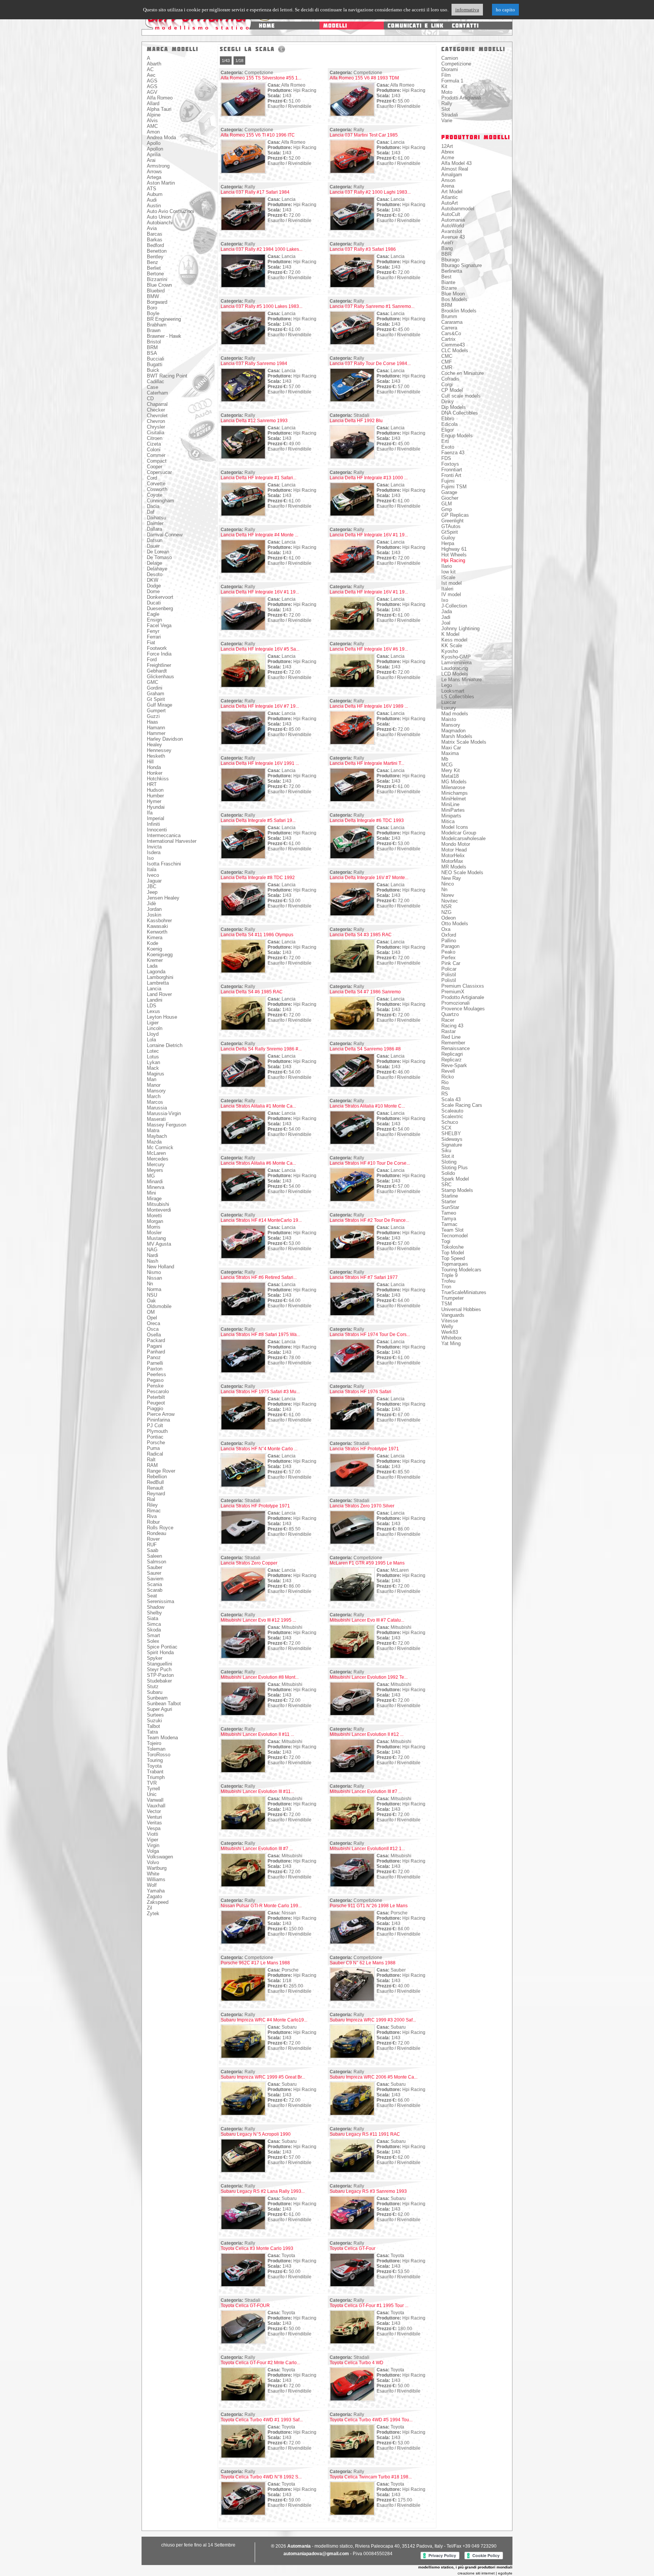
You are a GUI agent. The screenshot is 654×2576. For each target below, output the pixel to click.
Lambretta (158, 983)
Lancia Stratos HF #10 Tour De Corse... (370, 1163)
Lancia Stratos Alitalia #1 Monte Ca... (258, 1106)
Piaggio (155, 1408)
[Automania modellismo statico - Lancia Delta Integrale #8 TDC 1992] (243, 915)
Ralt (151, 1460)
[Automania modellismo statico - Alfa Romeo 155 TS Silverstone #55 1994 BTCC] (243, 115)
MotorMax (452, 861)
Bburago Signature (462, 265)
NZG (446, 912)
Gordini (155, 688)
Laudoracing (455, 668)
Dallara (154, 529)
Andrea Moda (161, 138)
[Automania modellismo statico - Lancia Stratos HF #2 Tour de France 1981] (352, 1257)
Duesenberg (160, 608)
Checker (156, 410)
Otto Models (455, 924)
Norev (448, 895)
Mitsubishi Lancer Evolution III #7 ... (366, 1791)
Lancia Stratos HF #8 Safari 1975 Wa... (260, 1335)
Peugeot (156, 1403)
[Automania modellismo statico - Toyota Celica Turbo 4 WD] (352, 2400)
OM (151, 1312)
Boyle (153, 313)
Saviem (155, 1579)
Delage (154, 563)
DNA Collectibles (460, 413)
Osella (154, 1335)
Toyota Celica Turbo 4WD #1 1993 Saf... (262, 2420)
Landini (155, 1000)
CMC (447, 356)
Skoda (154, 1630)
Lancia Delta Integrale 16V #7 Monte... (369, 878)
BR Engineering (164, 319)
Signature (452, 1145)
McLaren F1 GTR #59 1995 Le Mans (367, 1563)
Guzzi (153, 716)
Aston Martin (161, 183)
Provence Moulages (463, 1009)
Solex (153, 1641)
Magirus (156, 1074)
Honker (155, 773)
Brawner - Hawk (164, 336)
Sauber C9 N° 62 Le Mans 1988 (363, 1963)
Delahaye (157, 569)
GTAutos (451, 526)
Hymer (154, 801)
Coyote (155, 495)
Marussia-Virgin (164, 1113)
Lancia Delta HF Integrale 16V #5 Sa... (260, 649)
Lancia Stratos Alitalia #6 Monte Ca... (258, 1163)
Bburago (450, 260)
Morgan (155, 1221)
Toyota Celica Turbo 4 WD (357, 2363)
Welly (447, 1326)
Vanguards (453, 1315)
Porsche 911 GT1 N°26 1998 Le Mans (369, 1906)
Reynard (156, 1494)
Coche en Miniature (462, 373)
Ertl (445, 441)
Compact (157, 461)
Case (153, 387)
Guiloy (448, 538)
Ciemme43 (453, 345)
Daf (151, 512)
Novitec (450, 901)
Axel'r (447, 243)
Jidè (151, 903)
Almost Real (455, 169)
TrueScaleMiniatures (464, 1292)
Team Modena (162, 1738)
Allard (153, 103)
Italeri (447, 589)
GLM (447, 504)
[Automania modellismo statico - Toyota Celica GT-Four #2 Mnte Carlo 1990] (243, 2400)
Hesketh (156, 756)
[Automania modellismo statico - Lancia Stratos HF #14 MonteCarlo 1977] (243, 1257)
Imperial (156, 818)
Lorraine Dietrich (165, 1045)
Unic (152, 1794)
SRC (446, 1185)
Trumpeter (452, 1298)
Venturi (154, 1817)
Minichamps (455, 793)
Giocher (450, 498)
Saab (153, 1550)
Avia (152, 228)
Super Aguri (160, 1709)
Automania (453, 220)
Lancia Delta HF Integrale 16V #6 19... (369, 649)
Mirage (154, 1199)
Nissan (154, 1278)
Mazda (154, 1142)
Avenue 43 (453, 237)
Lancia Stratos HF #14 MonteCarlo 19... (261, 1220)
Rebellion (157, 1477)
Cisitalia (156, 433)
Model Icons (455, 827)
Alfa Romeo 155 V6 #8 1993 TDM (364, 78)
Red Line (451, 1037)
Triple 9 (449, 1275)
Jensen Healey (163, 898)
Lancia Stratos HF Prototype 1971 (364, 1449)
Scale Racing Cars (462, 1105)
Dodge (154, 586)
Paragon (450, 946)
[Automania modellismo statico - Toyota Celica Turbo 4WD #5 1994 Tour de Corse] (352, 2457)
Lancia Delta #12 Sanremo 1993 (254, 421)
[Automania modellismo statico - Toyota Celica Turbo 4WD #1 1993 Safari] (243, 2457)
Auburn (155, 194)
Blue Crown (159, 285)
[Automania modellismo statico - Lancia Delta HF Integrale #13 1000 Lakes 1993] (352, 515)
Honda (154, 767)
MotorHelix (453, 855)
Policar (449, 969)
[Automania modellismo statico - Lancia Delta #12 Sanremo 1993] (243, 458)
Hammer (156, 733)
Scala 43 (451, 1099)
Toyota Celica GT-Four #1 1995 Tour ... (369, 2306)
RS (445, 1094)
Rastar (448, 1031)
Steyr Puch (159, 1669)
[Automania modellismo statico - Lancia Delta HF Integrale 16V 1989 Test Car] (352, 743)
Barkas (155, 240)
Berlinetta (452, 271)
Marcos (155, 1102)
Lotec (153, 1051)
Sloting (449, 1162)
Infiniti (153, 824)
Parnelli (155, 1363)
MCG (447, 765)
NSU (152, 1295)
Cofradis (450, 379)
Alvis (152, 120)
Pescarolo (158, 1391)
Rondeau (156, 1533)
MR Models (454, 867)
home (267, 26)
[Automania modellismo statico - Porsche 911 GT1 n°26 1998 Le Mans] (352, 1943)
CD (150, 399)
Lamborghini (160, 977)
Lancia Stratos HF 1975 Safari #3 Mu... (260, 1392)
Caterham (157, 393)
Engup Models (457, 436)
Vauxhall (156, 1806)
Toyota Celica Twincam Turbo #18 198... (371, 2477)
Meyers (155, 1170)
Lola (151, 1040)
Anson (448, 180)
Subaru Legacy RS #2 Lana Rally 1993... (263, 2191)
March (154, 1096)
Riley (152, 1505)
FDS (446, 458)
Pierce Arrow (161, 1414)
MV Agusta (159, 1244)
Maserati (156, 1119)
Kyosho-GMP (456, 657)
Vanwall (155, 1800)
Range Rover (161, 1471)
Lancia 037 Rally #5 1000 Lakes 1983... (262, 306)
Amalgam (452, 175)
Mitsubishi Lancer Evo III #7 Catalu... (367, 1620)
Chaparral (157, 404)
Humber (155, 796)
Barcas (155, 234)
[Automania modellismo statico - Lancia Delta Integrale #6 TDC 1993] (352, 858)
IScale (448, 577)
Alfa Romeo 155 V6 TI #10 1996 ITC (258, 135)
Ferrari (154, 637)
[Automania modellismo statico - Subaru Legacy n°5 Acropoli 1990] (243, 2171)
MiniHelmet (454, 799)
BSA (152, 353)
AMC (152, 126)
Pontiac (155, 1437)
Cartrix (448, 339)
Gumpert (156, 711)
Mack (153, 1068)
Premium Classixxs (463, 986)
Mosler (154, 1233)
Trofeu (448, 1281)
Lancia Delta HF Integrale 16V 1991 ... (260, 763)
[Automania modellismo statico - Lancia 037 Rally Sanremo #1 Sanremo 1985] (352, 343)
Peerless (156, 1374)
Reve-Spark (454, 1065)
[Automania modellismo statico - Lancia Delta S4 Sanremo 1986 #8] (352, 1086)
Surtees (155, 1715)
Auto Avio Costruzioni (171, 211)
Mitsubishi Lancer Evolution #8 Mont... (260, 1677)
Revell (448, 1071)
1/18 (239, 61)
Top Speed (453, 1258)
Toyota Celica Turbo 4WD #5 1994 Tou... (371, 2420)
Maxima (450, 753)
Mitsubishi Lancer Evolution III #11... (257, 1791)
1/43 (226, 61)
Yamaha (156, 1891)
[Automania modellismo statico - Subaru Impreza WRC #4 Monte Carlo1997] (243, 2057)
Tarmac (449, 1224)
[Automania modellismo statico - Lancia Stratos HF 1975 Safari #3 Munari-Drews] (243, 1429)
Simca (154, 1624)
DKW (153, 580)
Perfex (448, 958)
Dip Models (454, 407)
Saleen (154, 1556)
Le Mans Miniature (462, 680)
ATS (152, 189)
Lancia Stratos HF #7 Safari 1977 (364, 1277)
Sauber (155, 1567)
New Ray (451, 878)
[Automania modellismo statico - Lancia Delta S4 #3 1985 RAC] (352, 972)
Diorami (450, 69)
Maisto (449, 719)
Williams (156, 1879)
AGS (152, 81)
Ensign (154, 620)
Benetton (157, 251)
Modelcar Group (459, 833)
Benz (153, 262)
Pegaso (155, 1380)
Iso (150, 858)
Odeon (448, 918)
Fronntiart (452, 470)
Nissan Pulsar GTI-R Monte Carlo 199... (261, 1906)
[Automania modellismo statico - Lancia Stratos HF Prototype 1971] (352, 1486)
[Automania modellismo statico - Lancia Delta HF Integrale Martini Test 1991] (352, 800)
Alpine (154, 115)
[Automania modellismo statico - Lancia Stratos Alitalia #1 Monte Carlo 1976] (243, 1143)
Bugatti (155, 364)
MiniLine (450, 804)
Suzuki (154, 1721)
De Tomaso (159, 557)
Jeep (152, 892)
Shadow (156, 1607)
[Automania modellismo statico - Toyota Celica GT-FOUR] (243, 2343)
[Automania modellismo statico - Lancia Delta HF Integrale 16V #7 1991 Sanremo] (243, 743)
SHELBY (451, 1133)
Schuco (450, 1122)
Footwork (157, 648)
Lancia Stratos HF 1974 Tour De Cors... (370, 1335)
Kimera (155, 938)
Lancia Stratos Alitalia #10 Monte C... (367, 1106)
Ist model (452, 583)
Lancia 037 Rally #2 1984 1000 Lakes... (262, 249)
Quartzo (450, 1014)
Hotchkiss (158, 779)
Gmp (447, 509)
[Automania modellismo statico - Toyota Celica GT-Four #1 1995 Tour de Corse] (352, 2343)
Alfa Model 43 (456, 163)
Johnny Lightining (460, 628)
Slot (446, 109)
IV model (451, 594)
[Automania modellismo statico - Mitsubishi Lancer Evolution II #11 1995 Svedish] (243, 1771)
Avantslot (452, 231)
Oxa (446, 929)
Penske (155, 1386)
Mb (445, 759)
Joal (446, 623)
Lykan (153, 1062)
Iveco (153, 875)
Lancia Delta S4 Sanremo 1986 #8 (365, 1049)
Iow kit (448, 572)
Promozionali (455, 1003)
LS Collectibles (458, 697)
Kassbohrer (159, 921)
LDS (152, 1006)
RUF (152, 1545)
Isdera (154, 852)
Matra (153, 1130)
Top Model (453, 1253)
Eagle (153, 614)
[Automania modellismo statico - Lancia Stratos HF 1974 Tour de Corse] (352, 1372)
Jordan (154, 909)
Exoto (448, 447)
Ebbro (448, 419)
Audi (152, 200)
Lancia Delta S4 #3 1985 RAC (361, 935)
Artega (154, 177)
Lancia (154, 989)
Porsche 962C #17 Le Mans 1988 (255, 1963)
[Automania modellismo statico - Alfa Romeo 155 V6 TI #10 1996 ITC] (243, 172)
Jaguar (154, 881)
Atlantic (450, 197)
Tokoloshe (452, 1247)
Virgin (153, 1845)
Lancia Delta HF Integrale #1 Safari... (258, 478)
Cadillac (156, 381)
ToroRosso (159, 1755)
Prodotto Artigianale (463, 997)
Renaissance (455, 1048)
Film (446, 75)
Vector (154, 1811)
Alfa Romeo (160, 98)
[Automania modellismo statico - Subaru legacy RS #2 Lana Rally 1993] (243, 2228)
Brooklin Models (459, 311)
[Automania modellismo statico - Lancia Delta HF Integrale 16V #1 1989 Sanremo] (352, 572)
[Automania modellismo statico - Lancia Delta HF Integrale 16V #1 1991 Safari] (352, 629)
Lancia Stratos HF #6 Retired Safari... (259, 1277)
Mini (151, 1193)
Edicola (449, 424)
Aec (151, 75)
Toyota (154, 1766)
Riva (152, 1516)
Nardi (153, 1255)
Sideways (452, 1139)
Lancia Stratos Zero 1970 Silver (362, 1506)
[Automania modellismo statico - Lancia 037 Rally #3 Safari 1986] (352, 286)
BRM (152, 347)
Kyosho (450, 651)
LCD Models (455, 674)
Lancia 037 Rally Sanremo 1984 (254, 364)
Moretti (154, 1216)
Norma (154, 1289)
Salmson (156, 1562)
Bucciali (156, 359)
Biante (448, 282)
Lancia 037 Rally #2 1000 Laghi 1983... (370, 192)
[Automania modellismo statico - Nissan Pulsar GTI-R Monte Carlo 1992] (243, 1943)
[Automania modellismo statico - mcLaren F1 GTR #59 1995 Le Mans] (352, 1600)
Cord (152, 478)
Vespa (154, 1828)
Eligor (448, 430)
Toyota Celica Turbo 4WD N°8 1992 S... (261, 2477)
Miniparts (451, 816)
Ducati (154, 603)
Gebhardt (157, 671)
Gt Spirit (156, 699)
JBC (152, 886)
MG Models (454, 782)
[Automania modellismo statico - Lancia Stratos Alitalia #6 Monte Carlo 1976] (243, 1200)
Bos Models (454, 299)
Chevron (156, 421)
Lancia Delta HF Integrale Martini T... (367, 763)
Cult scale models (461, 396)
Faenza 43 (453, 453)
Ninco (448, 884)
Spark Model (455, 1179)
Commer (156, 455)
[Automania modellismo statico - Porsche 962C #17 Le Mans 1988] (243, 2000)
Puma (153, 1448)
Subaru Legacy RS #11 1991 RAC (365, 2134)
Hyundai (156, 807)
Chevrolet (157, 416)
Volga (153, 1851)
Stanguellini (160, 1664)
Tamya (449, 1219)
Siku (446, 1150)
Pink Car (451, 963)
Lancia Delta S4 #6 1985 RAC (252, 992)
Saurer (154, 1573)
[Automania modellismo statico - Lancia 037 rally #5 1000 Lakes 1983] (243, 343)
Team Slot (452, 1230)
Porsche (156, 1443)
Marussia (157, 1108)
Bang (447, 248)
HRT (152, 784)
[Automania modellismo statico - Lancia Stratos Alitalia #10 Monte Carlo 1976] (352, 1143)
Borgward (157, 302)
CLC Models (455, 350)
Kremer (155, 960)
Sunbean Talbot (164, 1704)
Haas (153, 722)
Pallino (449, 941)
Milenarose (453, 787)
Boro (152, 308)
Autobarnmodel (458, 209)
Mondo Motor (456, 844)
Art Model (452, 192)
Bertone (155, 274)
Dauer (153, 546)
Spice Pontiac (162, 1647)
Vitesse (450, 1321)
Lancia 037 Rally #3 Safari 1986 (363, 249)
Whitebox (452, 1338)
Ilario (447, 566)
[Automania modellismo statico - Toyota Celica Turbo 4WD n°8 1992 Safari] (243, 2514)
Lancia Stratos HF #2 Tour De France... (369, 1220)
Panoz (154, 1357)
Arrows (154, 172)
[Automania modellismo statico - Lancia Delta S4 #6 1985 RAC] (243, 1029)
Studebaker (159, 1681)
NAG (152, 1250)
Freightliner (159, 665)
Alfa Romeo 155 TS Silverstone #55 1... (261, 78)
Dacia (153, 506)
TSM (447, 1304)
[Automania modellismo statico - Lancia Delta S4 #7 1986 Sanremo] (352, 1029)
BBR (446, 254)
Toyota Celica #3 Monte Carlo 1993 (257, 2248)
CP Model (452, 390)
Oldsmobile (159, 1306)
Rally (447, 103)
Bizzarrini (157, 279)
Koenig (154, 949)
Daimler (155, 523)
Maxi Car (451, 748)
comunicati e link (416, 26)
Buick (153, 370)
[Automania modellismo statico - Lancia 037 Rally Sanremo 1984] (243, 401)
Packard (156, 1340)
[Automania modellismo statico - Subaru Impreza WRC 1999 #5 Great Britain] (243, 2114)
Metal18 (450, 776)
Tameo (449, 1213)
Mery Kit (451, 770)
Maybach (157, 1136)
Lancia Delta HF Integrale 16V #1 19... (369, 535)
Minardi (155, 1182)
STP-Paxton (160, 1675)
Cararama (452, 322)
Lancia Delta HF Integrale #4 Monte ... (259, 535)
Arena (448, 186)
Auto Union (159, 217)
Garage (449, 492)
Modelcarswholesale (463, 838)
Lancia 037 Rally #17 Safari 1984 (255, 192)
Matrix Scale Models (464, 742)
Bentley (155, 257)
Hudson (155, 790)
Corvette (156, 484)
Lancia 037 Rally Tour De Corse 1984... (370, 364)
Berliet (154, 268)
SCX (446, 1128)
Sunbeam (157, 1698)
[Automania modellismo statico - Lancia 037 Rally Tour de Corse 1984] (352, 401)
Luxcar (449, 702)
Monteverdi (159, 1210)
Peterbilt (156, 1397)
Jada (447, 611)
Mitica (448, 821)
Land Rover (159, 994)
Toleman (156, 1749)
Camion (450, 58)
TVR (152, 1783)
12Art (447, 146)
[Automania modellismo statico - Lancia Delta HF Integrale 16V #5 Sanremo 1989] (243, 686)
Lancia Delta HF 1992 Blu (356, 421)
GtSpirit (450, 532)
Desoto (155, 574)
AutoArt (450, 203)
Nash (153, 1261)
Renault (155, 1488)
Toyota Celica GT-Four (353, 2248)
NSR (446, 907)
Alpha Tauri (159, 109)
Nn (150, 1284)
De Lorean (158, 552)
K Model (450, 634)
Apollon (155, 149)
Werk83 (450, 1332)
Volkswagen (160, 1857)
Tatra (152, 1732)
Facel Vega (159, 625)
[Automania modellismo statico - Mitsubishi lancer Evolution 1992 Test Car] (352, 1714)
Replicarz (452, 1060)
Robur (153, 1522)
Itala (152, 869)
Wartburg (157, 1868)
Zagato (154, 1896)
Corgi (447, 385)
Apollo (154, 143)
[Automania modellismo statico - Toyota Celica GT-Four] (352, 2285)
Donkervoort (160, 597)
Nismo (154, 1272)
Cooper (155, 467)
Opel (152, 1318)
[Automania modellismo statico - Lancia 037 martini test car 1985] (352, 172)
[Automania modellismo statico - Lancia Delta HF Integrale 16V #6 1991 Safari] (352, 686)
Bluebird (156, 291)
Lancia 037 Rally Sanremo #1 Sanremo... (372, 306)
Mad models (455, 714)
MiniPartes (453, 810)
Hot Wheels (454, 555)
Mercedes (158, 1159)
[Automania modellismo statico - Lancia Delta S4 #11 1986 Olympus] (243, 972)
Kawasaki (157, 926)
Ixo (445, 600)
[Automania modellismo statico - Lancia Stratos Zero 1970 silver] (352, 1543)
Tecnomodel (455, 1236)
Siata (153, 1618)
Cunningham (160, 501)
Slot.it (448, 1156)
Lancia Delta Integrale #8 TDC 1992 (258, 878)
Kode (153, 943)
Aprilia (154, 155)
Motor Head (454, 850)
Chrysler (156, 427)
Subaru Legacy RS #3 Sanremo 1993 (368, 2191)
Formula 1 (452, 81)
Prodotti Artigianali (461, 98)
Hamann (156, 728)
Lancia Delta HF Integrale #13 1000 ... (369, 478)
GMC (153, 682)
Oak (151, 1301)
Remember (453, 1043)
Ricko (448, 1077)
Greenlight (452, 521)
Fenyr (153, 631)
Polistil (449, 975)
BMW (153, 296)
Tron (446, 1287)
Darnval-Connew (165, 535)
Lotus (153, 1057)
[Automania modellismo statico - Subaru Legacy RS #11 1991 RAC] (352, 2171)
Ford (152, 660)
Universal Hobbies (461, 1309)
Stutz (153, 1687)
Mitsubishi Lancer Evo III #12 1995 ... (258, 1620)
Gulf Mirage (160, 705)
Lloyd (153, 1034)
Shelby (154, 1613)
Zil (149, 1908)
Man (152, 1079)
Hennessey (159, 750)
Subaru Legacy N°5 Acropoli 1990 (256, 2134)
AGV (152, 92)
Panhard (156, 1352)
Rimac (154, 1511)
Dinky (448, 402)
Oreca (153, 1323)
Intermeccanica (164, 835)
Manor (154, 1085)
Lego (447, 685)
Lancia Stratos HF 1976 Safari (360, 1392)
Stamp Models (457, 1190)
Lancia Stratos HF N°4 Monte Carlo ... (259, 1449)
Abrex (448, 152)
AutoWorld (453, 226)
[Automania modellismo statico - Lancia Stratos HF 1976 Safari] (352, 1429)
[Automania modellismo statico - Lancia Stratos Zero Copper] (243, 1600)
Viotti (153, 1834)
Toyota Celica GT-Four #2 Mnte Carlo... (260, 2363)
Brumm (449, 316)
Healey (154, 745)
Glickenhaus (160, 677)
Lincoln (155, 1028)
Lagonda (156, 972)
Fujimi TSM (454, 487)
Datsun (155, 540)
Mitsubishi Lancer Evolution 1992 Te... (369, 1677)
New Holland (160, 1267)
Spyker (155, 1658)
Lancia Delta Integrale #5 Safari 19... (258, 820)
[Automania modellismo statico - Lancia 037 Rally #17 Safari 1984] (243, 229)
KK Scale (452, 646)
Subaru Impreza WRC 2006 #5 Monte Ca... (374, 2077)
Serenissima (160, 1601)
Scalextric (452, 1116)
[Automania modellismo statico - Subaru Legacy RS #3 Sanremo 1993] (352, 2228)
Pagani (154, 1346)
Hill (150, 762)
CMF (447, 362)
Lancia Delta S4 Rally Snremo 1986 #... (261, 1049)
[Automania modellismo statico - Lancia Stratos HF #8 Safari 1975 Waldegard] (243, 1372)
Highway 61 (454, 549)
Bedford (155, 245)
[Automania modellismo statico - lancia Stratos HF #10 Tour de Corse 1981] (352, 1200)
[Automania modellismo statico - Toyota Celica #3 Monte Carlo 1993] (243, 2285)
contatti (465, 26)
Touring (155, 1760)
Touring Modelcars (461, 1270)
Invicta (154, 847)
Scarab (155, 1590)
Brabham (157, 325)
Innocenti (157, 830)
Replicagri (452, 1054)
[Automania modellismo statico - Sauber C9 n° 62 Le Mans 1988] (352, 2000)
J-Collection (454, 606)
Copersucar (159, 472)
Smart (153, 1635)
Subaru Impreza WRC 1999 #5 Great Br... (263, 2077)
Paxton (155, 1369)
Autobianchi (160, 223)
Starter (449, 1202)
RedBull (155, 1482)
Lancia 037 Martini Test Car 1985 (364, 135)
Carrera (449, 328)
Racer (448, 1020)
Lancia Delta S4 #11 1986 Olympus (257, 935)
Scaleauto (452, 1111)
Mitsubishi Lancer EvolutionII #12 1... (367, 1849)
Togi (446, 1241)
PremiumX (453, 992)
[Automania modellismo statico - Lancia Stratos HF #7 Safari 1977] (352, 1314)
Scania (154, 1584)
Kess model (454, 640)
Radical (155, 1454)
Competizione (456, 64)
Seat (152, 1596)
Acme (448, 158)
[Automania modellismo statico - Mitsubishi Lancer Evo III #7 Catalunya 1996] (352, 1657)
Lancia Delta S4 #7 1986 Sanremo (365, 992)
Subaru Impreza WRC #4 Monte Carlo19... (264, 2020)
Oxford (449, 935)
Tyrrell (153, 1789)
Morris (154, 1227)
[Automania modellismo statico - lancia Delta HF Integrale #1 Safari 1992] (243, 515)
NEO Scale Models (462, 872)
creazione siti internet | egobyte (485, 2573)
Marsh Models (457, 736)
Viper (153, 1840)
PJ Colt (155, 1426)
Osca (153, 1329)
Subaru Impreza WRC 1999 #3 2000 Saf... (373, 2020)
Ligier (153, 1023)
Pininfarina (158, 1420)
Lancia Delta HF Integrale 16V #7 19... (260, 706)
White (153, 1874)
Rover (153, 1539)
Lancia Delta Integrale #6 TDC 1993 (367, 820)
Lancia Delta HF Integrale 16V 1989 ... (369, 706)
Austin (154, 206)
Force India (159, 654)
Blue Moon (453, 294)
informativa (467, 10)
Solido (448, 1173)
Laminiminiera (456, 663)
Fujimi (448, 481)
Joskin (154, 915)
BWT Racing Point (167, 376)
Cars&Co (451, 333)
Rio (445, 1082)
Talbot (153, 1726)
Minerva (156, 1187)
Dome (153, 591)
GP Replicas (455, 515)
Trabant (155, 1772)
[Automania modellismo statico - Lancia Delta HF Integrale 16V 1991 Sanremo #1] (243, 800)
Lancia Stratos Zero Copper (249, 1563)
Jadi (446, 617)
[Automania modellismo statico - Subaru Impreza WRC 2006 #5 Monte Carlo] (352, 2114)
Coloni (154, 450)
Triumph (156, 1777)
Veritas (154, 1823)
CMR (447, 367)
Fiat (151, 642)
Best (446, 277)
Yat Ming (451, 1343)
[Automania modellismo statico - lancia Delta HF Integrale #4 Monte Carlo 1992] (243, 572)
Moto (447, 92)
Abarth (154, 64)
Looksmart (453, 691)
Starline (450, 1196)
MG (151, 1176)
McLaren (156, 1153)
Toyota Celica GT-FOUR (245, 2306)
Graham (156, 694)
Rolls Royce (160, 1528)
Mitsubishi (158, 1204)
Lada (152, 966)
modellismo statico (203, 28)
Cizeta (154, 444)
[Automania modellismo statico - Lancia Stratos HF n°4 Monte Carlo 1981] (243, 1486)
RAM (152, 1465)
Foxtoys (450, 464)
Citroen (155, 438)
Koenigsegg (160, 955)
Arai (151, 160)
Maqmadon (453, 731)
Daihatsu (156, 518)
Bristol (154, 342)
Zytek (153, 1913)
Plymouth (157, 1431)
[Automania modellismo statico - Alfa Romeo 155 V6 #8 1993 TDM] (352, 115)
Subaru (155, 1692)
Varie (447, 120)
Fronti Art (451, 475)
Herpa (448, 543)
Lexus (153, 1011)
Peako (448, 952)
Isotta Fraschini (164, 864)
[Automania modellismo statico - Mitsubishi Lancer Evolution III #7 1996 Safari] (243, 1886)
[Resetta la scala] (282, 49)
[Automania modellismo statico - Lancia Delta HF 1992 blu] (352, 458)
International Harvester (172, 841)
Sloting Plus (455, 1168)
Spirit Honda (160, 1652)
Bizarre (449, 288)
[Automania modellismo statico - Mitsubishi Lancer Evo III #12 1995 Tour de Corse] (243, 1657)
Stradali (450, 115)
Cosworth (157, 489)
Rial (151, 1499)
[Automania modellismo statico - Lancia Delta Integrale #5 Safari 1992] (243, 858)
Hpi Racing (453, 560)
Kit (444, 86)
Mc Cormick (160, 1147)
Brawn (154, 330)
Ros (446, 1088)
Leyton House (162, 1017)
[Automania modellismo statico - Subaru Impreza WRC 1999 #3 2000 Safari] (352, 2057)
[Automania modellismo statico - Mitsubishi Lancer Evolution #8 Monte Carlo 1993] (243, 1714)
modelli (335, 26)
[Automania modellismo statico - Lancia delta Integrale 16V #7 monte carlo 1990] (352, 915)
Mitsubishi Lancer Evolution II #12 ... (367, 1734)
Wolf (152, 1885)
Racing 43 (452, 1026)
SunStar (450, 1207)
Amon (153, 132)
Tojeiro (154, 1743)
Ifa (150, 813)
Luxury (449, 708)
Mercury (156, 1164)
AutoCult (451, 214)
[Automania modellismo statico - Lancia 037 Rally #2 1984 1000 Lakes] (243, 286)
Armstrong (158, 166)
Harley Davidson (165, 739)
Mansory (156, 1091)
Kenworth (157, 932)
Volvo (153, 1862)
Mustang (156, 1238)
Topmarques (455, 1264)
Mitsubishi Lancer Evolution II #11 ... (257, 1734)
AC (150, 69)
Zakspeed (158, 1902)
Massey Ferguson (167, 1125)
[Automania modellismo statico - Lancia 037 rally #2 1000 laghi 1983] (352, 229)
